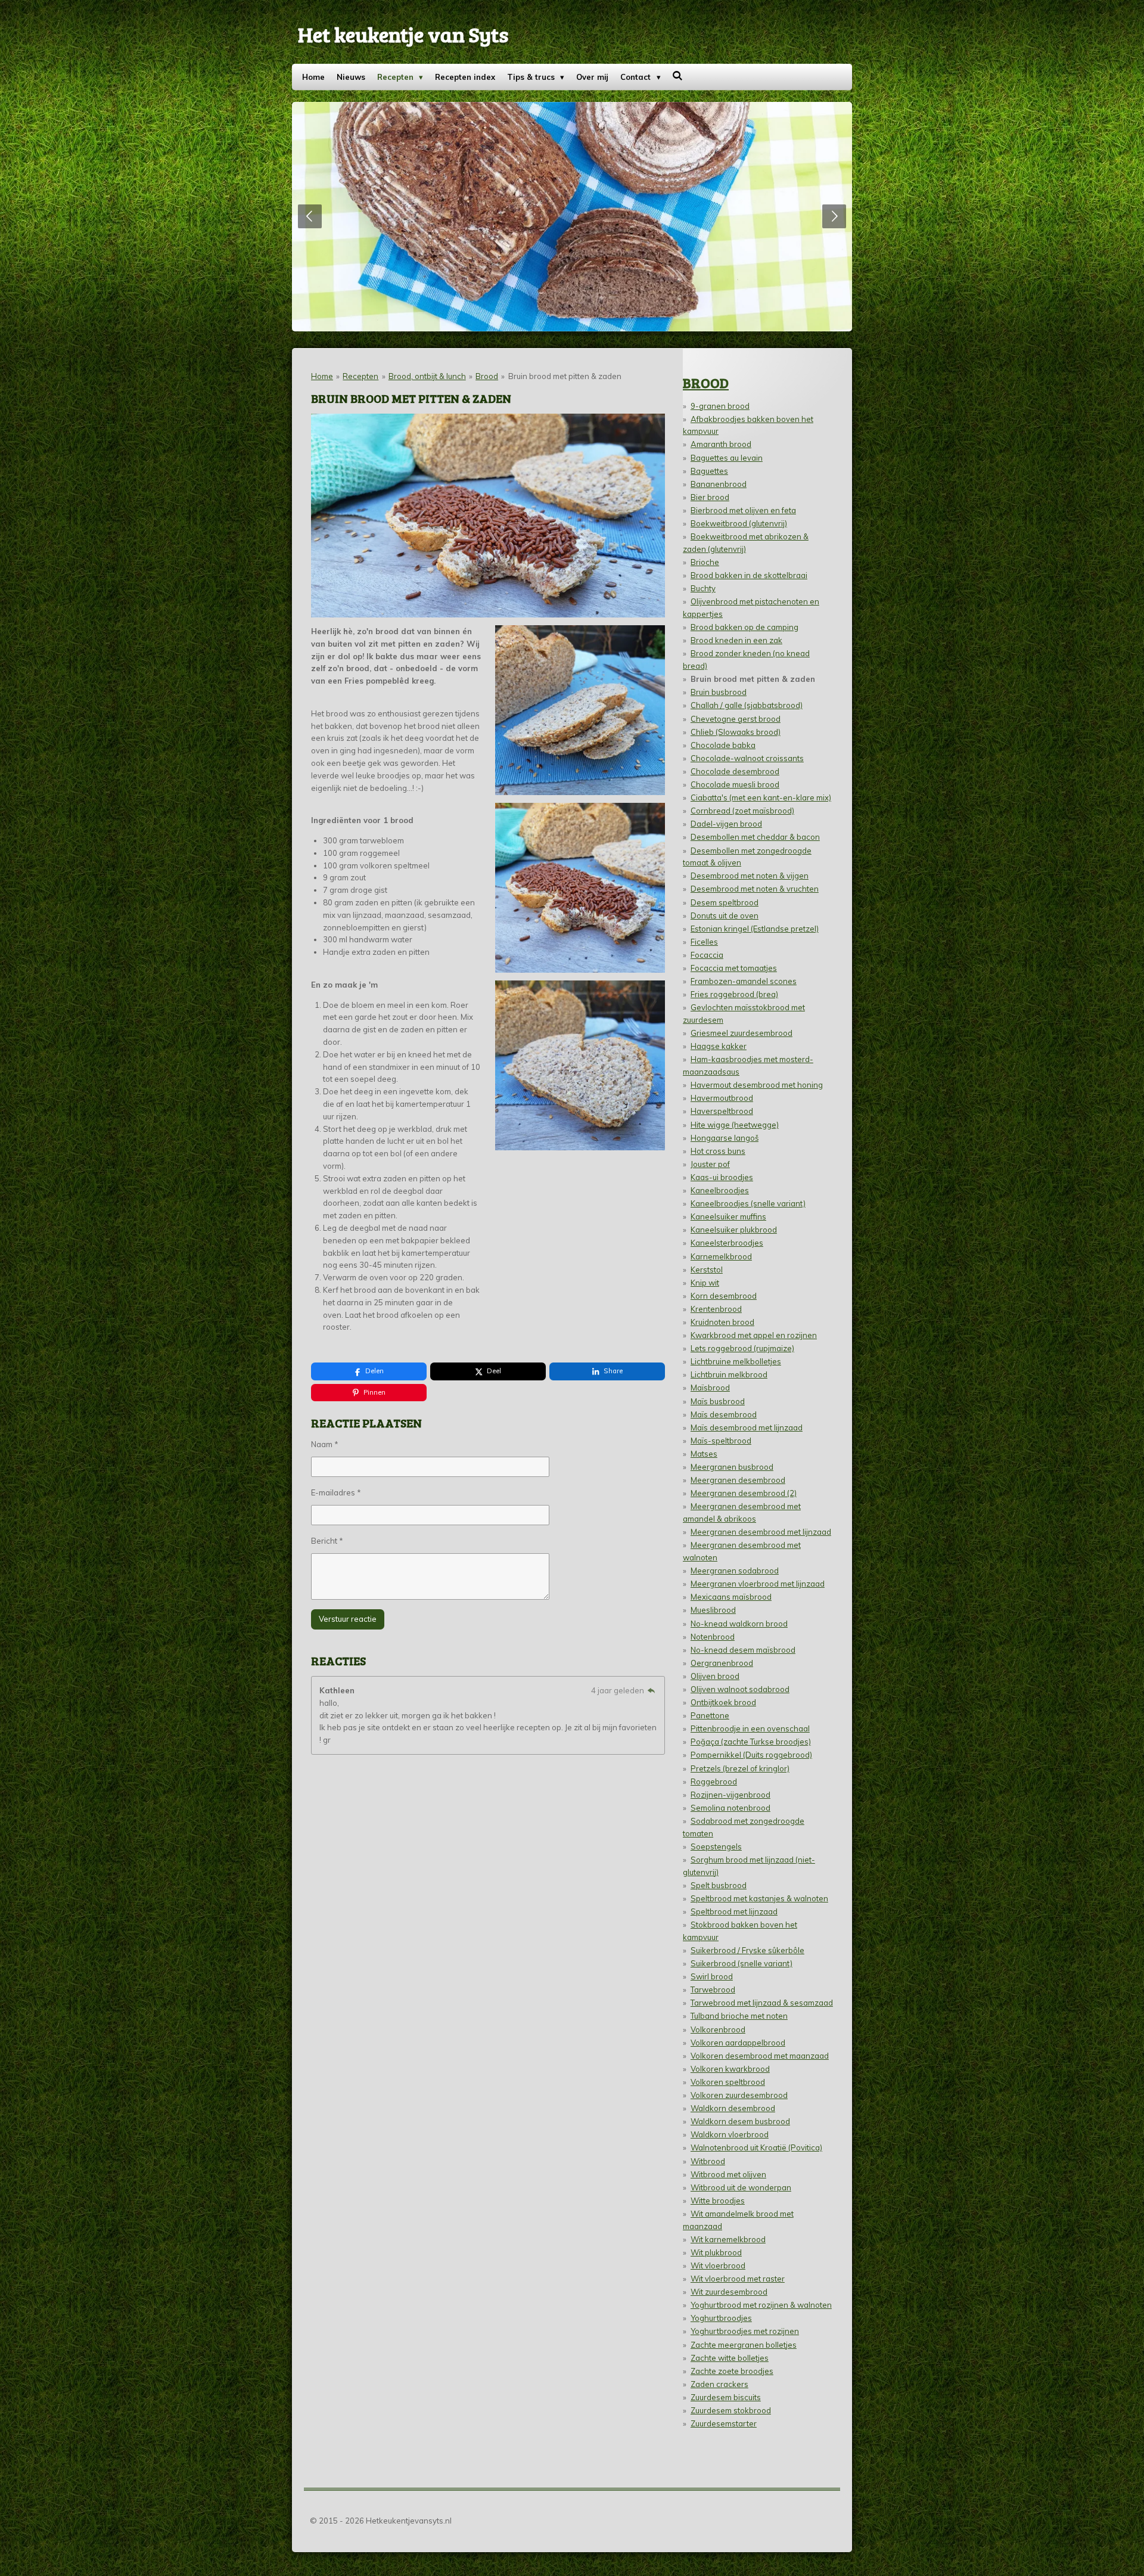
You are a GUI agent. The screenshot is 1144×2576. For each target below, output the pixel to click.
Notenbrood (713, 1637)
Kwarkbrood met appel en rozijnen (754, 1335)
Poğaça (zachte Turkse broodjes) (751, 1742)
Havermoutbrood (722, 1098)
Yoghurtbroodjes (721, 2318)
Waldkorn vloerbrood (730, 2134)
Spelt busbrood (719, 1885)
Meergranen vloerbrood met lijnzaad (758, 1584)
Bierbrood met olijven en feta (743, 510)
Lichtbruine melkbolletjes (736, 1361)
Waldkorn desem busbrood (740, 2121)
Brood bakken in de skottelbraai (749, 575)
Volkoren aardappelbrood (738, 2043)
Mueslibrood (713, 1610)
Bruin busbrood (719, 692)
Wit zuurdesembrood (729, 2292)
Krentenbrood (716, 1309)
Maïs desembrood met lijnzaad (747, 1427)
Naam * (325, 1444)
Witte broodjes (718, 2201)
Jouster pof (710, 1164)
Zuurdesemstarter (724, 2423)
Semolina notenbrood (730, 1808)
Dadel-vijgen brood (726, 824)
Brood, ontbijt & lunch (427, 376)
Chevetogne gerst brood (736, 719)
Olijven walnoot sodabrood (740, 1689)
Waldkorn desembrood (733, 2108)
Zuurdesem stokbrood (731, 2410)
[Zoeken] (678, 76)
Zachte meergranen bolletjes (744, 2345)
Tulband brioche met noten (739, 2016)
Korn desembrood (724, 1296)
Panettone (710, 1715)
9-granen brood (720, 406)
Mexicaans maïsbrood (731, 1597)
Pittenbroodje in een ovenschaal (750, 1728)
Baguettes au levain (727, 458)
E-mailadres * (336, 1492)
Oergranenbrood (722, 1663)
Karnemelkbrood (721, 1256)
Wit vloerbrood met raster (738, 2279)
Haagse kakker (719, 1046)
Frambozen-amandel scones (744, 981)
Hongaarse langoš (725, 1138)
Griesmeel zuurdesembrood (742, 1033)
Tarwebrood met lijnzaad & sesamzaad (762, 2003)
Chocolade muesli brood (735, 784)
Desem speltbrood (725, 902)
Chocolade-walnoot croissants (747, 758)
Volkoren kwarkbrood (730, 2069)
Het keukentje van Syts (403, 34)
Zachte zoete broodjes (732, 2371)
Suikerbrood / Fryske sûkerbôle (747, 1950)
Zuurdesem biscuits (726, 2397)
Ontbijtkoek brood (723, 1702)
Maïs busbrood (718, 1401)
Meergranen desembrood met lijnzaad (761, 1532)
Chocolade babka (723, 745)
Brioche (705, 562)
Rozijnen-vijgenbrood (730, 1795)
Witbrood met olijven (728, 2174)
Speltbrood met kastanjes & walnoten (759, 1898)
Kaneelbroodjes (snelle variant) (748, 1203)
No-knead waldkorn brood (739, 1624)
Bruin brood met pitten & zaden (565, 376)
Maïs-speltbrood (721, 1441)
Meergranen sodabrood (735, 1571)
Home (322, 376)
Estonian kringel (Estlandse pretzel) (755, 929)
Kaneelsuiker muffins (728, 1216)
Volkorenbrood (718, 2029)
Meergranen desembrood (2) (744, 1493)
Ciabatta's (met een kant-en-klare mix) (761, 797)
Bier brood (710, 497)
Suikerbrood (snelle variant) (742, 1963)
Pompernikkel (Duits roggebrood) (751, 1755)
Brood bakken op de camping (744, 627)
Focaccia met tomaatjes (734, 968)
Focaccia (707, 955)
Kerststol (707, 1270)
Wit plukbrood (716, 2252)
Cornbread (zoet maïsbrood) (742, 811)
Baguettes (709, 471)
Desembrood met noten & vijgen (750, 876)
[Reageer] (651, 1690)
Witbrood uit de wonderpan (741, 2187)
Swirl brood (712, 1976)
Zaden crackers (719, 2384)
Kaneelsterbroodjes (727, 1243)
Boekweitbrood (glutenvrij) (739, 523)
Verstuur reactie (348, 1619)
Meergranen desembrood (738, 1480)
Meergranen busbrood (732, 1467)
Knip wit (705, 1283)
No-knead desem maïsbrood (743, 1650)
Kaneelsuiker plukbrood (734, 1230)
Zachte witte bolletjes (730, 2358)
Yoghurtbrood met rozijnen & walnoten (761, 2305)
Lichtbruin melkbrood (729, 1374)
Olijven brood (715, 1676)
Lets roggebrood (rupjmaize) (742, 1348)
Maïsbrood (710, 1388)
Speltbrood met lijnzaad (734, 1911)
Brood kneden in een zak (736, 640)
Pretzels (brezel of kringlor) (740, 1768)
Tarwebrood (713, 1990)
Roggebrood (714, 1782)
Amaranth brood (721, 444)
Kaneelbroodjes (720, 1190)
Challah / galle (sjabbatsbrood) (747, 705)
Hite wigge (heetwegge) (735, 1125)
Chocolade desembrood (735, 771)
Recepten (360, 376)
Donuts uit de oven (725, 915)
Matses (704, 1454)
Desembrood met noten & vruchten (755, 889)
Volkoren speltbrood (728, 2082)
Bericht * (327, 1541)
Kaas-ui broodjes (722, 1177)
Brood (487, 376)
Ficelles (704, 942)
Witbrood (708, 2161)
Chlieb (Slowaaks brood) (736, 732)
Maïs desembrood (724, 1414)
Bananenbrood (719, 484)
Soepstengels (716, 1846)
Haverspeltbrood (722, 1111)
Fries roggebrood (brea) (734, 994)
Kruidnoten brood (722, 1322)
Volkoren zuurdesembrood (739, 2095)
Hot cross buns (718, 1151)
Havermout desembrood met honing (757, 1085)
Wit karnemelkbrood (728, 2239)
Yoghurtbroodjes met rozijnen (745, 2331)
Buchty (703, 588)
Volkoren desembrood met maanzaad (760, 2056)
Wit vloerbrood (718, 2265)
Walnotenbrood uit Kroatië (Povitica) (756, 2147)
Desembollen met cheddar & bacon (755, 837)
